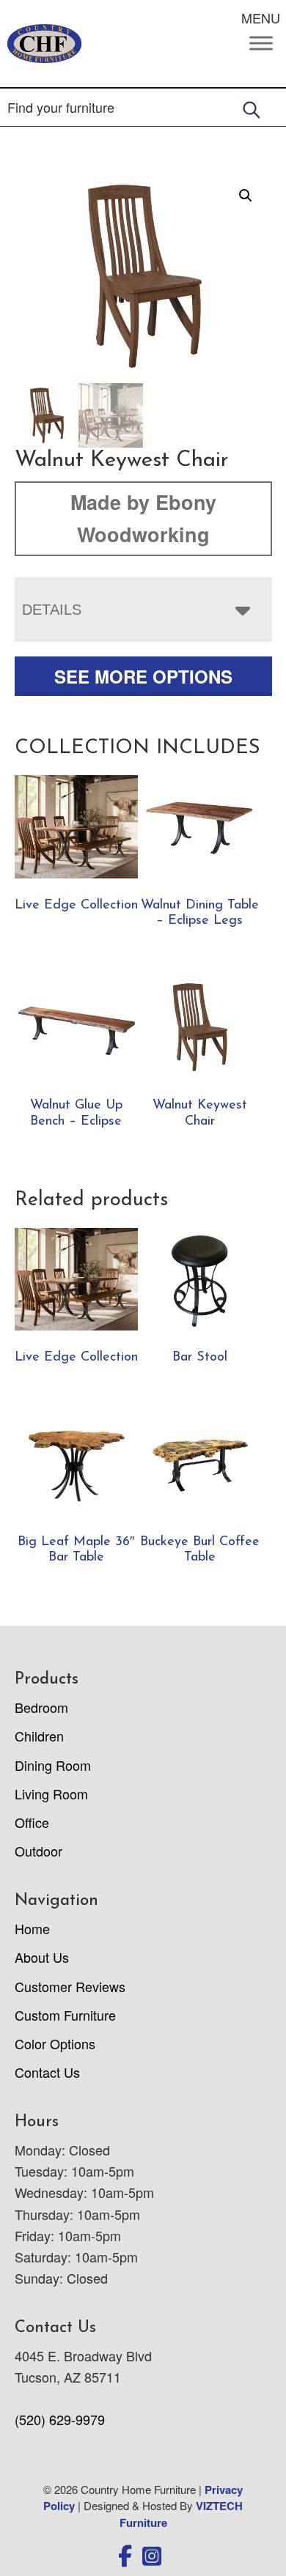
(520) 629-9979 (60, 2419)
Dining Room (53, 1765)
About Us (42, 1957)
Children (39, 1736)
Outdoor (38, 1851)
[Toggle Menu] (261, 44)
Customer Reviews (70, 1986)
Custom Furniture (65, 2015)
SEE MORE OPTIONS (143, 676)
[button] (246, 196)
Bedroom (41, 1707)
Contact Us (47, 2072)
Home (32, 1928)
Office (32, 1822)
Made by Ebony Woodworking (143, 518)
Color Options (55, 2043)
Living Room (51, 1794)
